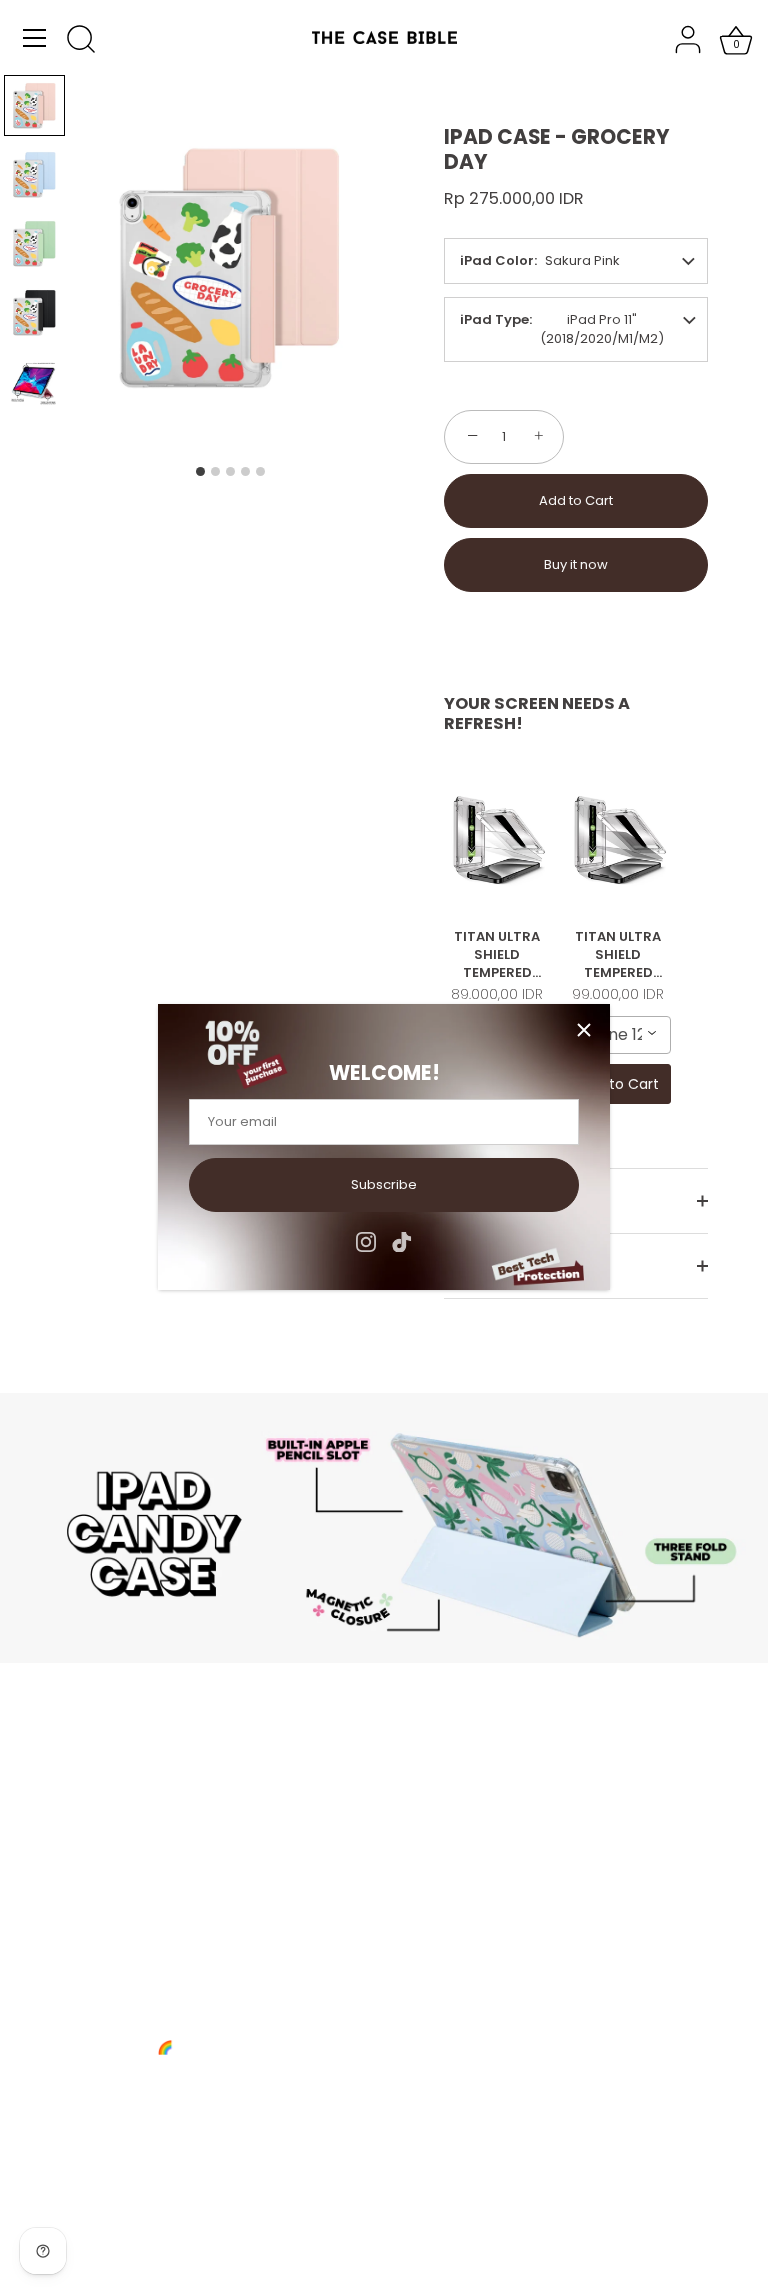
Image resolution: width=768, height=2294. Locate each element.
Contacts (109, 1834)
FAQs (420, 1808)
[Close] (584, 1030)
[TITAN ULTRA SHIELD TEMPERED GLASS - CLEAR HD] (497, 840)
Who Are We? (124, 1808)
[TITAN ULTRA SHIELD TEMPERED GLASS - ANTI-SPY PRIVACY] (618, 840)
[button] (34, 105)
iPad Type (494, 319)
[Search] (81, 41)
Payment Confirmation (477, 1834)
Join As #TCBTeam (142, 1860)
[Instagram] (366, 1241)
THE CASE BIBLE (165, 2236)
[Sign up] (354, 2103)
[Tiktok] (402, 1241)
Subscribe (384, 1184)
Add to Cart (576, 500)
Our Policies (118, 1886)
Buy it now (576, 564)
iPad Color (497, 260)
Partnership (441, 1860)
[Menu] (35, 38)
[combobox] (618, 1035)
